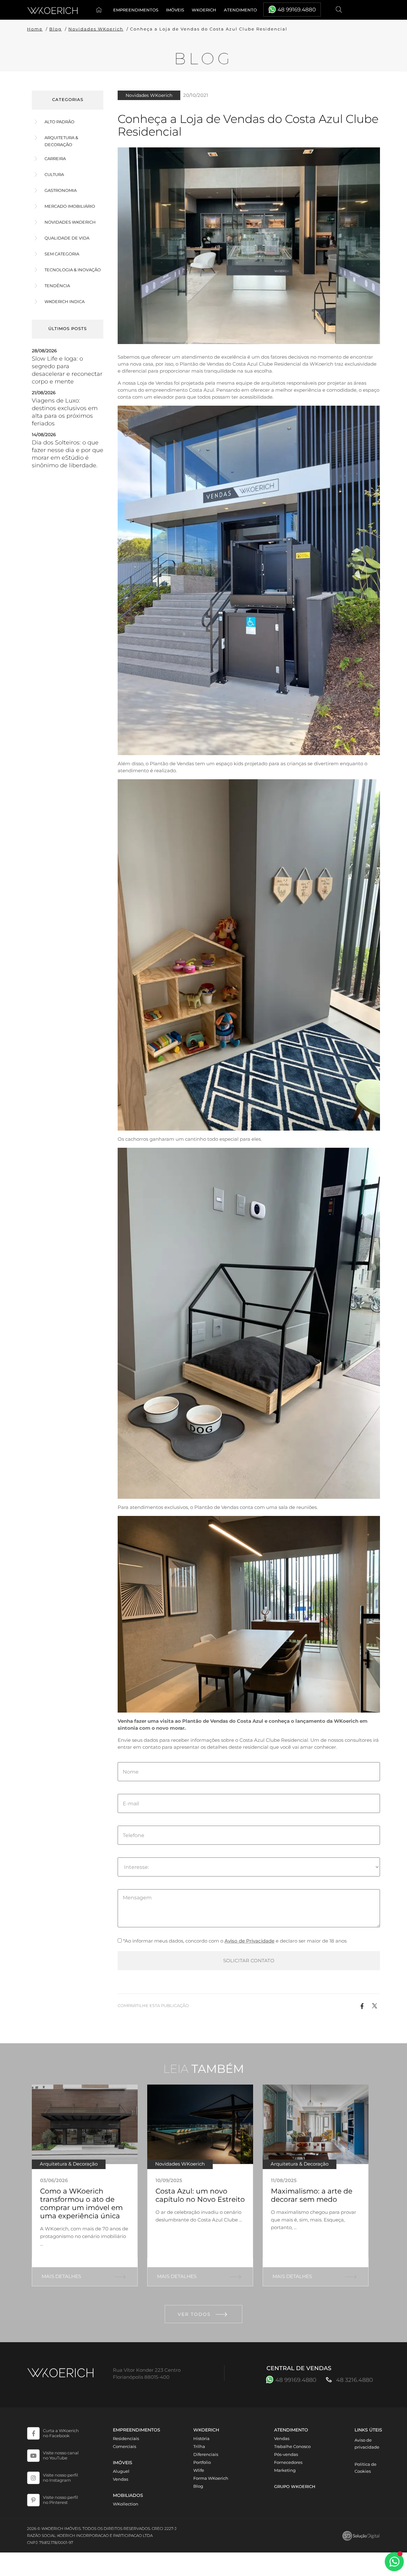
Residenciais (126, 2438)
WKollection (126, 2504)
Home (100, 10)
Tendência (57, 286)
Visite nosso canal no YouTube (61, 2455)
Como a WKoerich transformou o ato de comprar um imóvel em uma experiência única (81, 2204)
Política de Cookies (366, 2468)
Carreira (55, 159)
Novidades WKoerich (96, 29)
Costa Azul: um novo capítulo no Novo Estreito (200, 2195)
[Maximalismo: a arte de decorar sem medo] (316, 2124)
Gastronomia (61, 190)
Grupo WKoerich (295, 2486)
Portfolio (202, 2462)
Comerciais (124, 2446)
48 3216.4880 (354, 2380)
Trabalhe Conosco (292, 2446)
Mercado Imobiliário (70, 206)
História (201, 2438)
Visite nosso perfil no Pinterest (60, 2500)
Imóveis (175, 10)
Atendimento (240, 10)
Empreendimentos (136, 10)
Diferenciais (206, 2454)
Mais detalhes (61, 2276)
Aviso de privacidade (367, 2444)
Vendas (121, 2479)
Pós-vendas (286, 2454)
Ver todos (194, 2314)
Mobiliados (128, 2495)
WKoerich (204, 10)
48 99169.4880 (297, 10)
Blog (55, 29)
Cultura (54, 174)
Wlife (199, 2470)
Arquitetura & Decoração (61, 141)
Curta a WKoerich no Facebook (61, 2433)
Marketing (285, 2470)
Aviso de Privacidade (249, 1941)
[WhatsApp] (394, 2562)
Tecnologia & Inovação (73, 270)
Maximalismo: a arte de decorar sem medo (312, 2195)
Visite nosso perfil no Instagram (60, 2478)
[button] (362, 2006)
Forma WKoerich (211, 2478)
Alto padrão (59, 122)
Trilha (199, 2446)
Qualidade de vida (67, 238)
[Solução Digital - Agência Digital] (361, 2536)
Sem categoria (62, 254)
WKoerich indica (65, 301)
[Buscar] (339, 10)
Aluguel (121, 2471)
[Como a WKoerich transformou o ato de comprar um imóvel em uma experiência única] (85, 2124)
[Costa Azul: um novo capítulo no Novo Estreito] (200, 2124)
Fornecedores (288, 2462)
